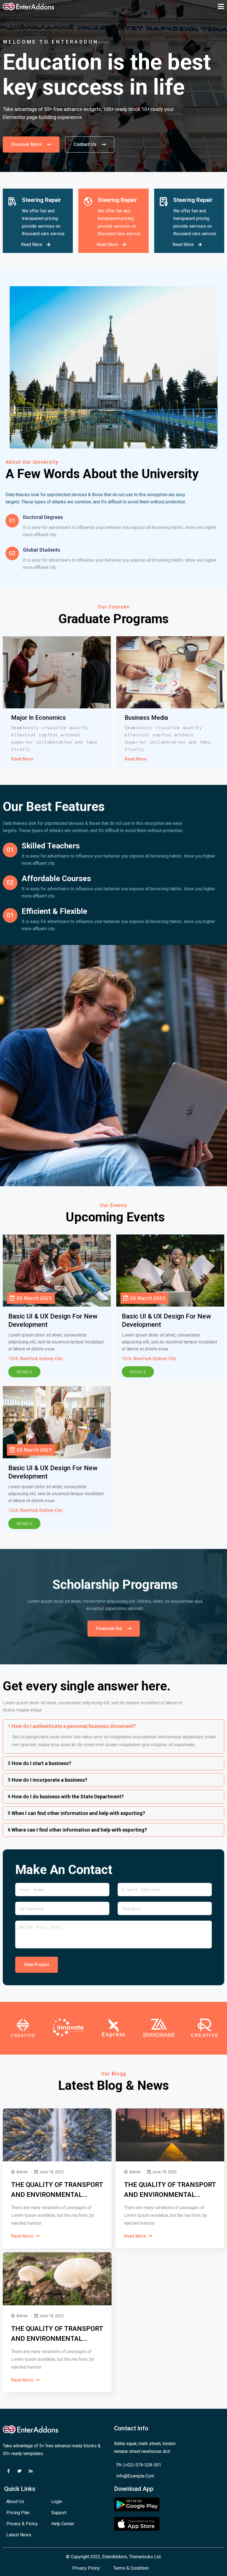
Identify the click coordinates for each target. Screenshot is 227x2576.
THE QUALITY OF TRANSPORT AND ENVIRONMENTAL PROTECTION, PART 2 (170, 2190)
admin (22, 2172)
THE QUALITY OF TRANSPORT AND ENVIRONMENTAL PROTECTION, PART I (57, 2190)
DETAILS (24, 1372)
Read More (22, 759)
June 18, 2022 (51, 2172)
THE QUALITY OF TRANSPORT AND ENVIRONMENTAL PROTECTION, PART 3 (57, 2334)
